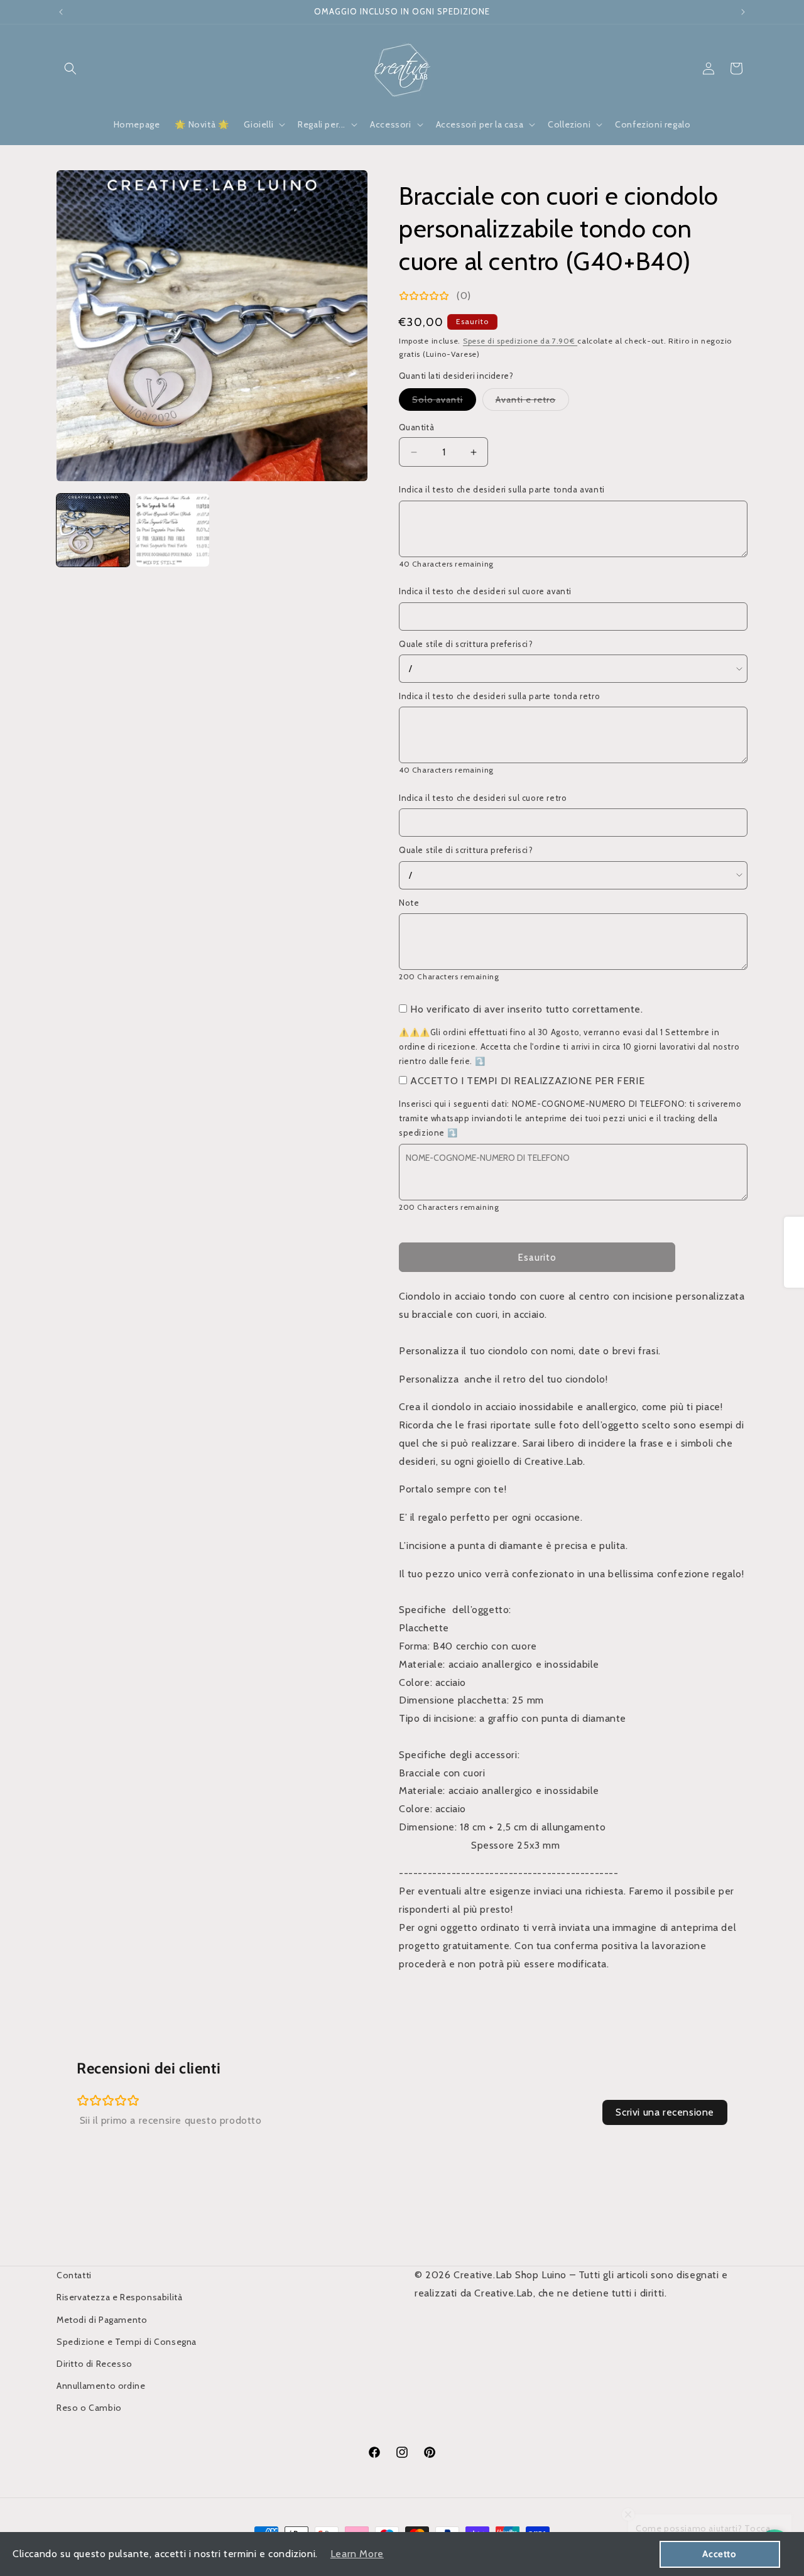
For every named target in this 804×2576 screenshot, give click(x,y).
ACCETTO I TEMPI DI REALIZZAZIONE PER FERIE (527, 1081)
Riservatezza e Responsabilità (119, 2297)
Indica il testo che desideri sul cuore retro (483, 798)
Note (409, 903)
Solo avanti (444, 402)
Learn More (357, 2554)
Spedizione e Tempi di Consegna (127, 2342)
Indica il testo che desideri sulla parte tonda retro (499, 696)
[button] (70, 68)
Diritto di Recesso (95, 2364)
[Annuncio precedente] (61, 12)
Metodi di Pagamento (102, 2320)
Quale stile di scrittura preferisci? (466, 644)
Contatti (74, 2275)
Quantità (416, 427)
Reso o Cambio (89, 2408)
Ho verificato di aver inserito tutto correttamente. (527, 1009)
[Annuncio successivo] (743, 12)
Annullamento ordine (101, 2386)
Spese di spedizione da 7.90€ (520, 341)
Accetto (719, 2554)
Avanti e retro (532, 402)
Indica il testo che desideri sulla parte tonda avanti (502, 489)
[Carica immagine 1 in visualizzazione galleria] (93, 530)
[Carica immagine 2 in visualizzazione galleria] (172, 530)
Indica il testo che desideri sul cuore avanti (485, 591)
